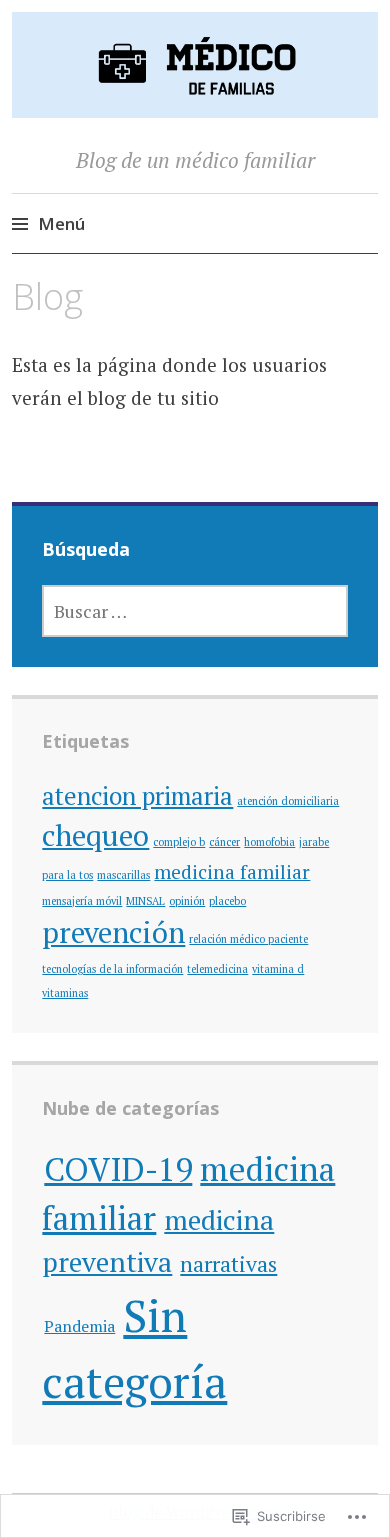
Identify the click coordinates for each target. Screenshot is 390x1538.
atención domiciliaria (288, 801)
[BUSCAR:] (194, 611)
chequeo (95, 835)
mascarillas (123, 875)
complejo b (179, 842)
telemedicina (217, 969)
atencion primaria (137, 795)
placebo (227, 901)
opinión (187, 901)
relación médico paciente (248, 939)
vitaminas (65, 993)
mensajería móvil (82, 901)
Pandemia (79, 1326)
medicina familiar (232, 871)
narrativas (228, 1264)
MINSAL (145, 901)
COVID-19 (118, 1168)
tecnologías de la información (112, 969)
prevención (113, 932)
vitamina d (278, 969)
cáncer (224, 842)
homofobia (269, 842)
